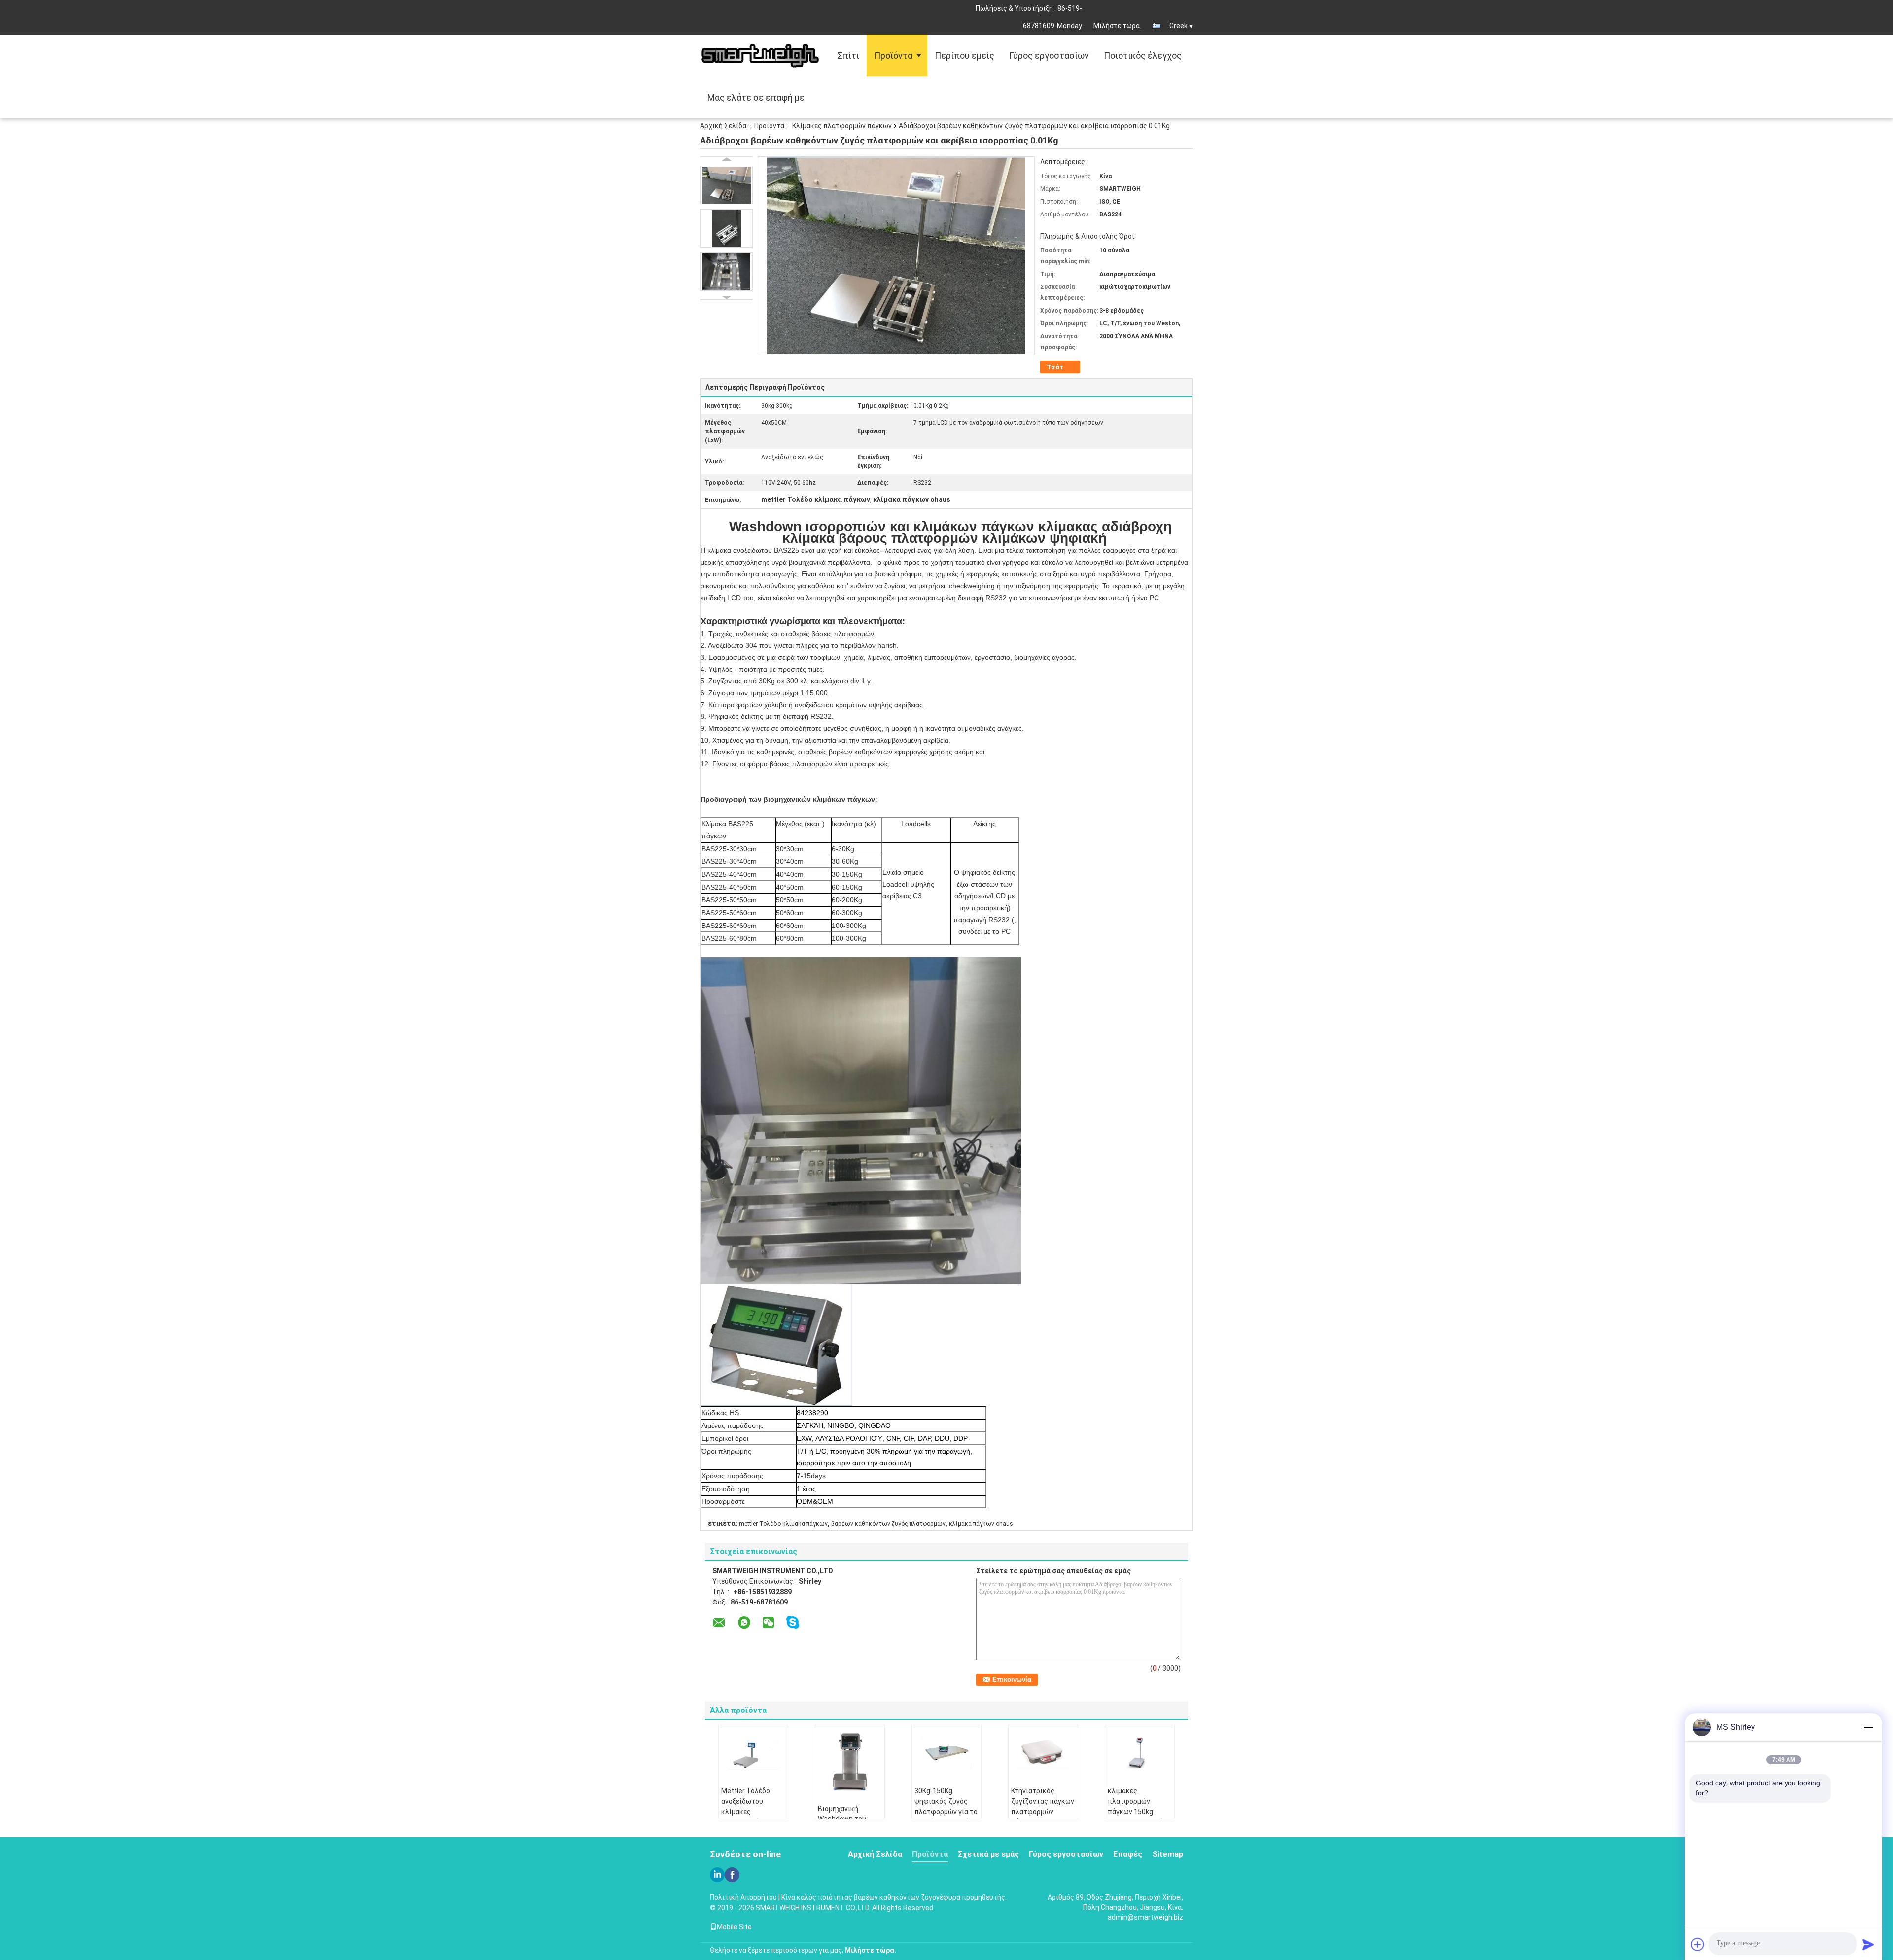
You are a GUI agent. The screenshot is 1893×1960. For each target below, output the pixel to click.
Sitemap (1168, 1854)
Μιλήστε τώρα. (1117, 26)
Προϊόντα (893, 55)
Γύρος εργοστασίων (1049, 55)
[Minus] (1868, 1727)
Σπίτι (848, 55)
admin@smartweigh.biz (1145, 1917)
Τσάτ (1055, 367)
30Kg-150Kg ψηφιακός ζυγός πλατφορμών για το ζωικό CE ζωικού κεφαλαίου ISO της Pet (946, 1817)
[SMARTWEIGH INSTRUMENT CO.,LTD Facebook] (732, 1875)
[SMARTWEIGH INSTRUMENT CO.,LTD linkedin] (717, 1875)
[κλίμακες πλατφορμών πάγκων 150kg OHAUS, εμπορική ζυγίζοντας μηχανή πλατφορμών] (1140, 1752)
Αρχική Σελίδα (723, 126)
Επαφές (1128, 1854)
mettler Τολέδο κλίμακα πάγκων (783, 1524)
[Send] (1868, 1944)
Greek (1178, 26)
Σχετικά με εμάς (988, 1854)
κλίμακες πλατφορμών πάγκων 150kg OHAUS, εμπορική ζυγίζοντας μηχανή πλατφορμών (1139, 1817)
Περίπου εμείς (964, 55)
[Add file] (1698, 1944)
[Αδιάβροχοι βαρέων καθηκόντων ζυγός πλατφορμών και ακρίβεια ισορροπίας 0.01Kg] (726, 185)
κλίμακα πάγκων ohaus (981, 1524)
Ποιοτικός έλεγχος (1143, 55)
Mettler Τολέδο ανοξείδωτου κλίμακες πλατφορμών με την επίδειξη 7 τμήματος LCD (753, 1817)
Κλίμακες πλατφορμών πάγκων (842, 126)
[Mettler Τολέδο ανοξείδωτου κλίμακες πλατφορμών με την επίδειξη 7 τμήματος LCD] (753, 1752)
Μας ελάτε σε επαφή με (756, 97)
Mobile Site (734, 1927)
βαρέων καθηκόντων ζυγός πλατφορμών (888, 1524)
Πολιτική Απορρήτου (743, 1897)
